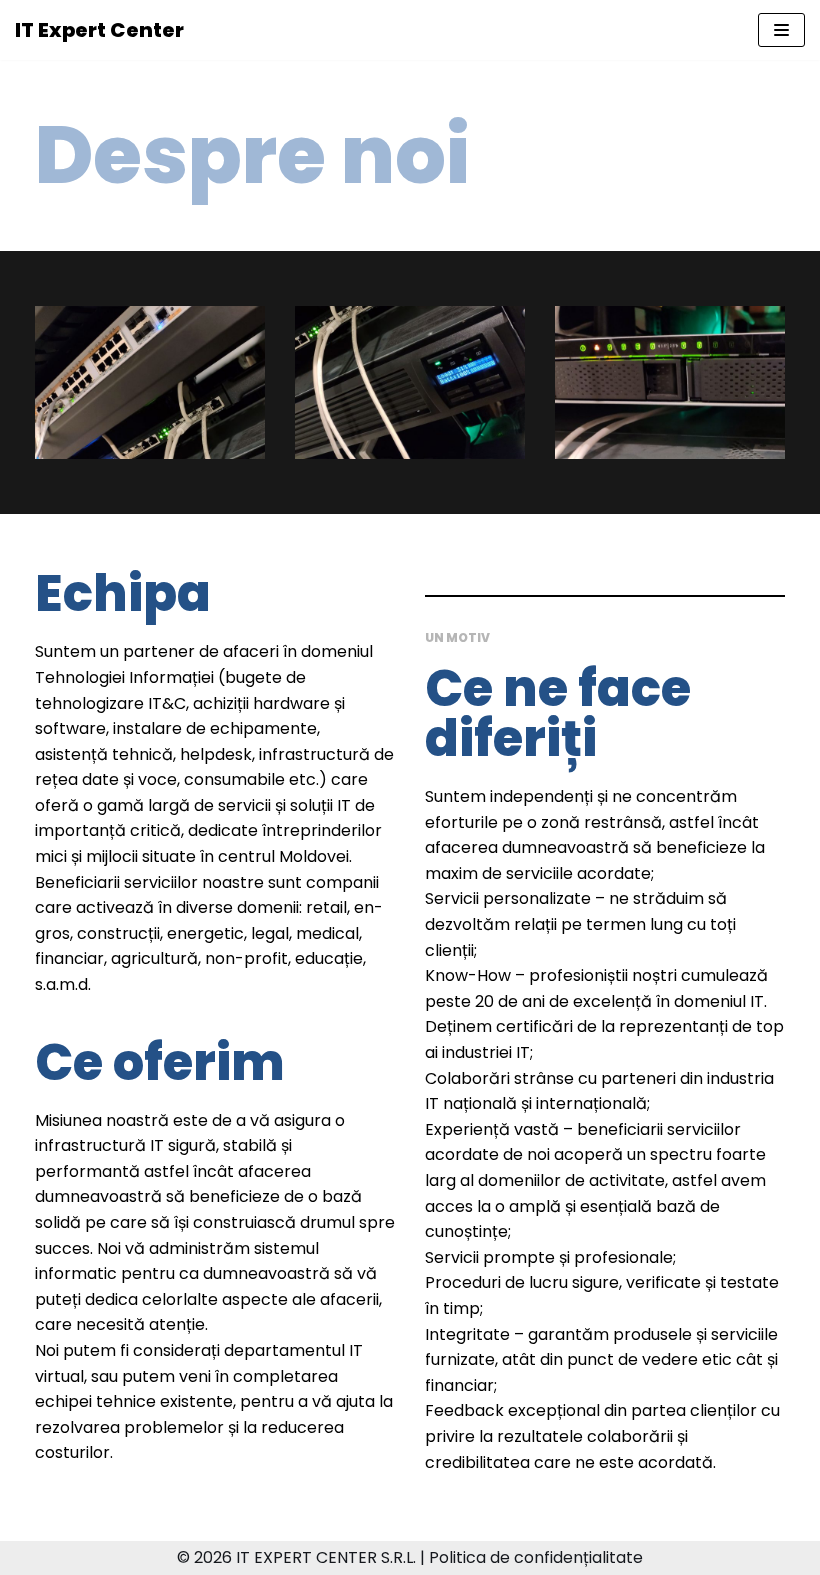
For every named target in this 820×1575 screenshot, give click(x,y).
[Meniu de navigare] (781, 30)
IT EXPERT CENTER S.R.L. (326, 1557)
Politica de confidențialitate (536, 1557)
